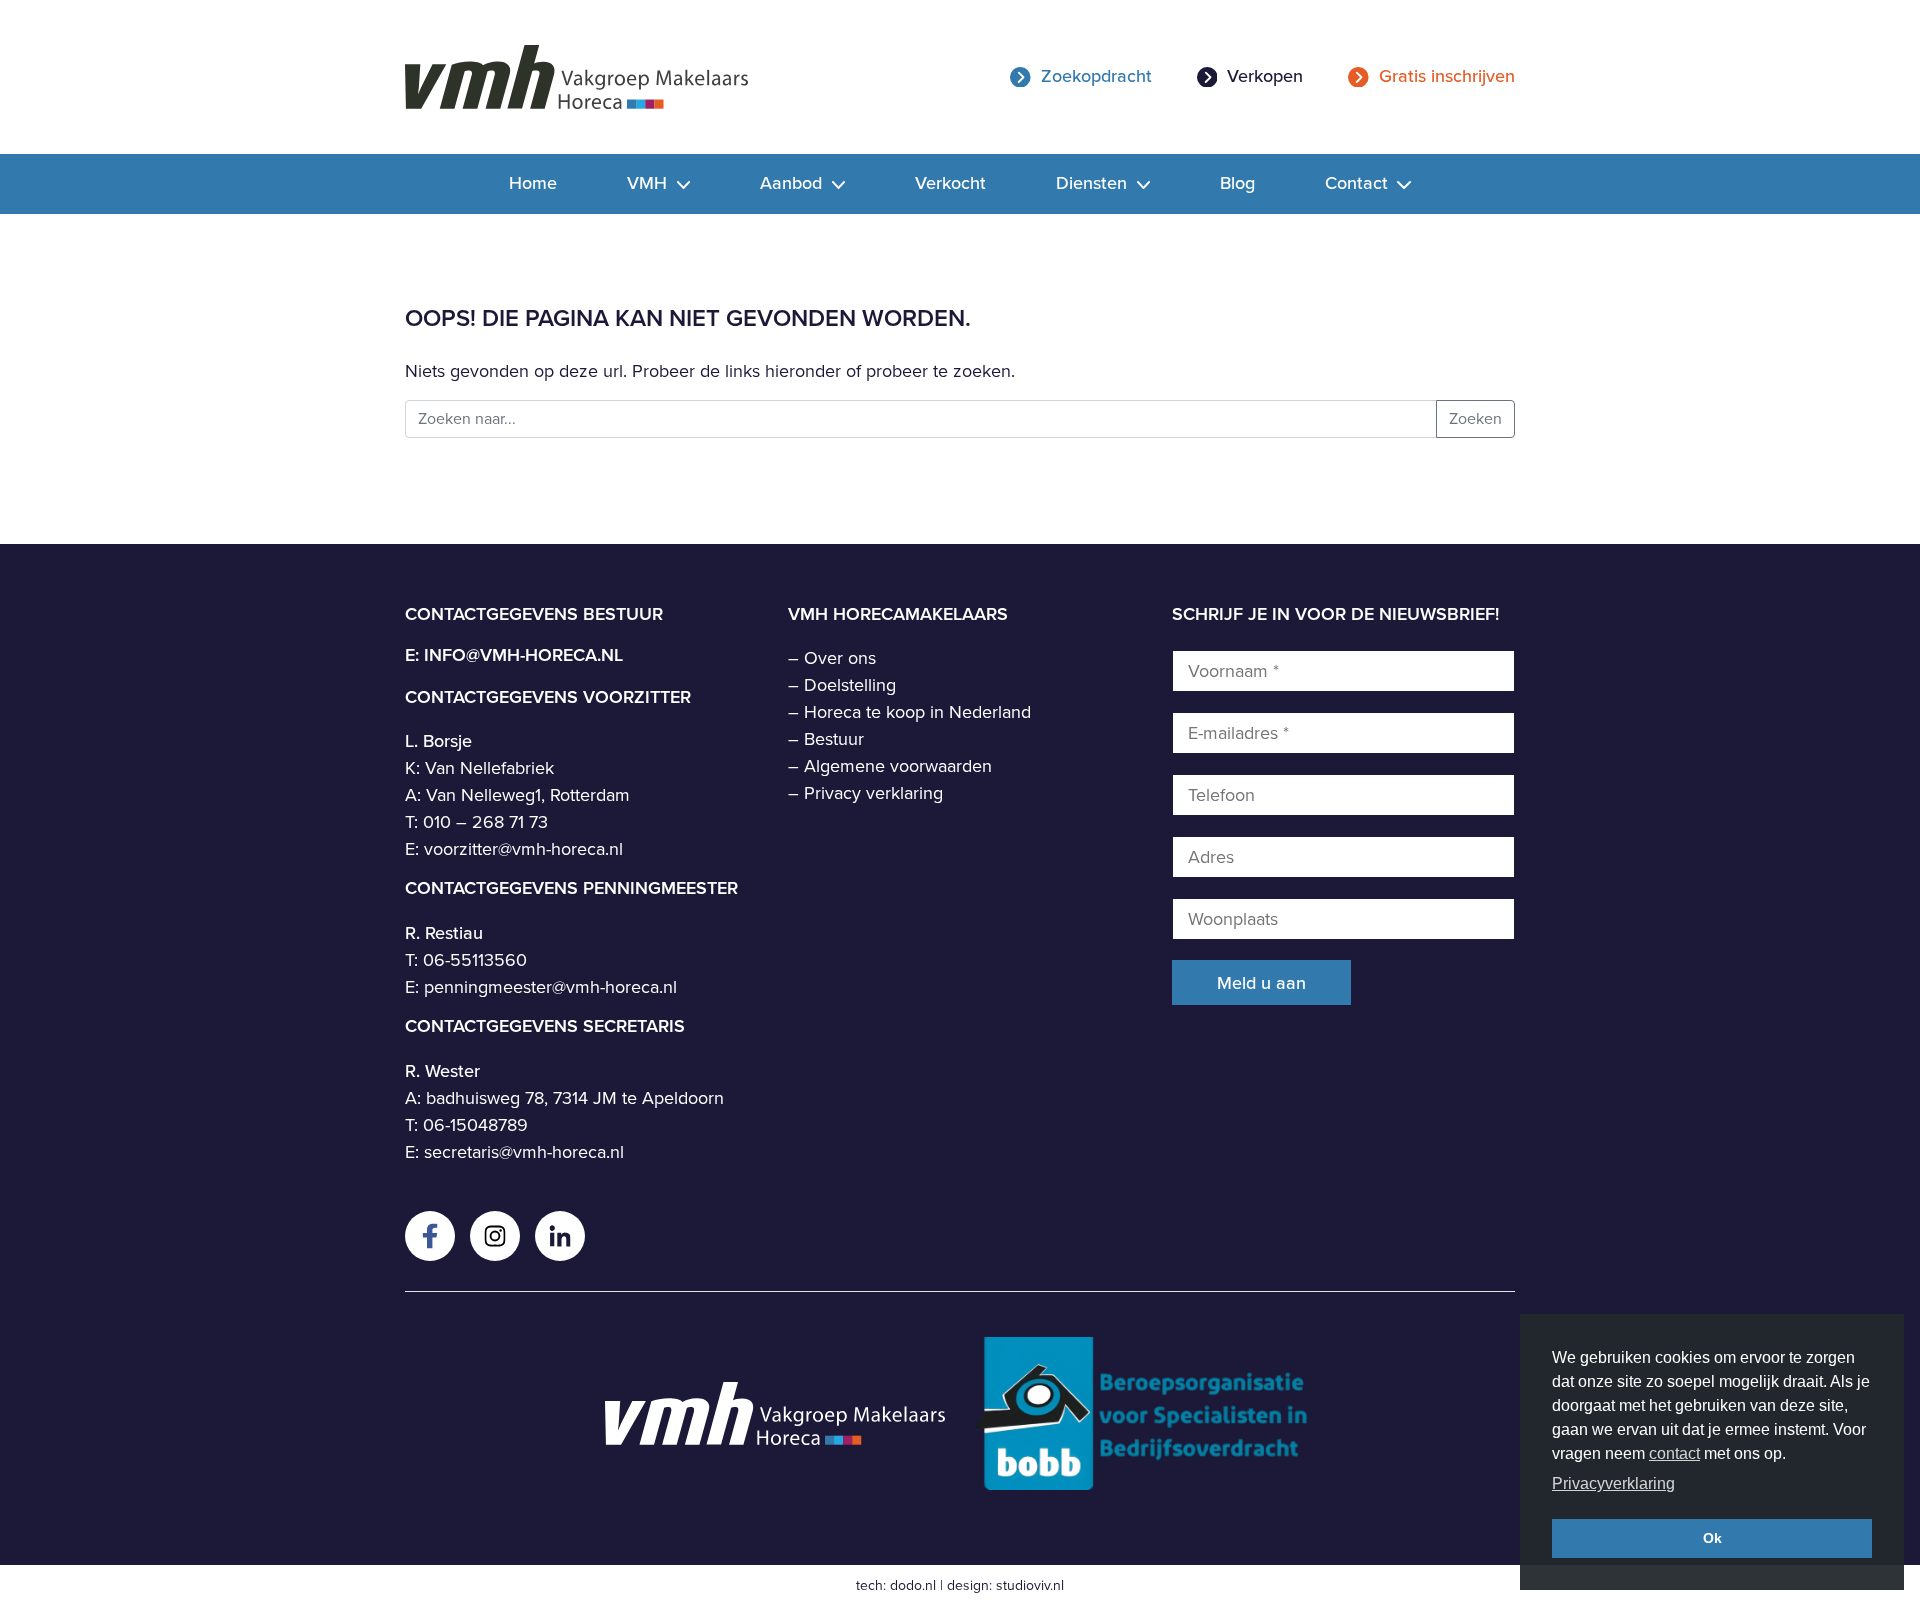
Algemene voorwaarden (898, 766)
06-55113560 (475, 960)
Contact (1359, 183)
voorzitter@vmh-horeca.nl (523, 849)
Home (533, 183)
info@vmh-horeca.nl (523, 655)
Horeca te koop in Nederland (917, 712)
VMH (649, 183)
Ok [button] (1712, 1538)
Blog (1237, 183)
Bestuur (834, 739)
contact (1674, 1453)
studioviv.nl (1030, 1585)
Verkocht (950, 183)
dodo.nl (913, 1585)
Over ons (840, 658)
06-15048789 (475, 1125)
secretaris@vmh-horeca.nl (524, 1152)
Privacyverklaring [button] (1613, 1483)
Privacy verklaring (873, 793)
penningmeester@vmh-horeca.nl (550, 987)
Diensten (1094, 183)
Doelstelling (850, 685)
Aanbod (793, 183)
